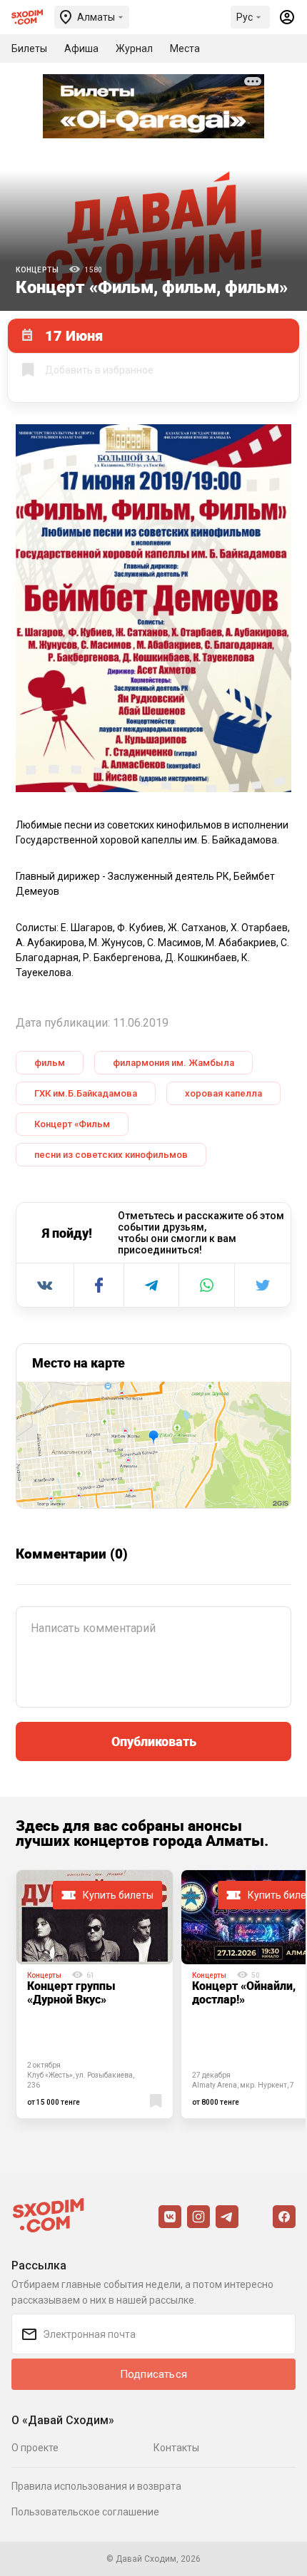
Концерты (37, 270)
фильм (50, 1063)
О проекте (35, 2448)
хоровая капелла (223, 1093)
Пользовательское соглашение (85, 2512)
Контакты (176, 2448)
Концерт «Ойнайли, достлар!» (244, 1992)
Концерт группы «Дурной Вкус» (71, 1992)
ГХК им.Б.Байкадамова (86, 1093)
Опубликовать (154, 1741)
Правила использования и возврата (96, 2486)
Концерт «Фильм (72, 1124)
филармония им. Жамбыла (173, 1063)
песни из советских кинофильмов (111, 1155)
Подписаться (153, 2374)
